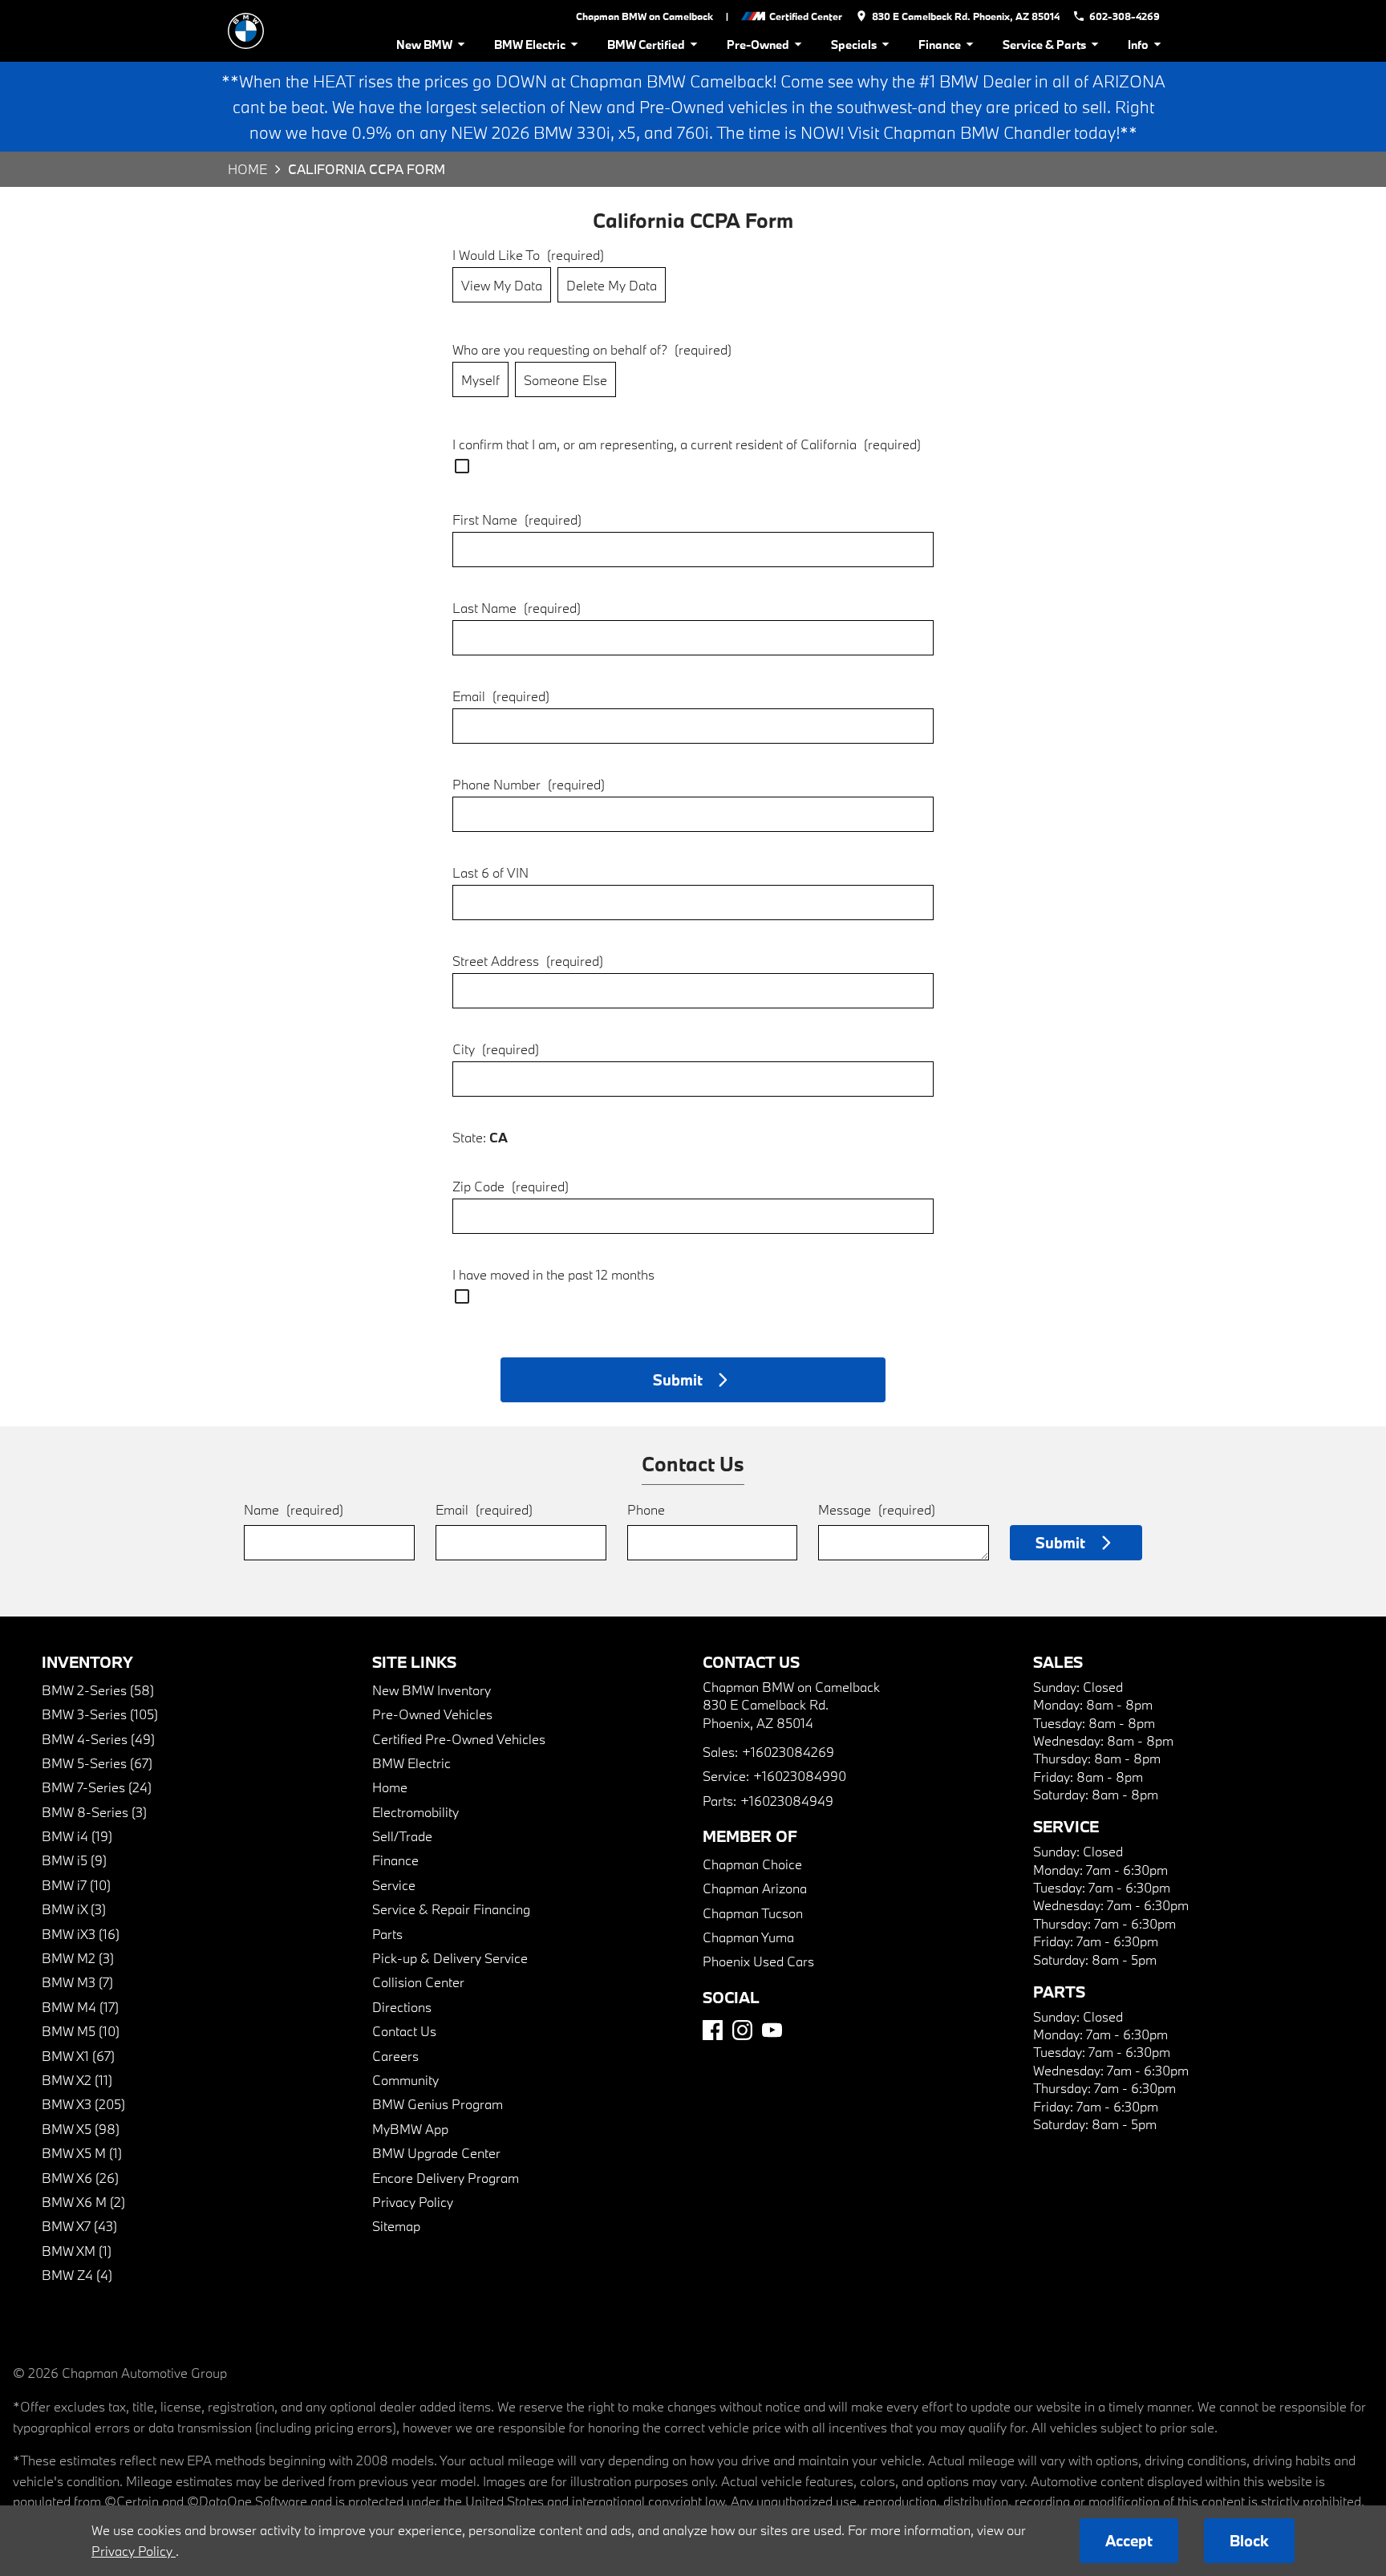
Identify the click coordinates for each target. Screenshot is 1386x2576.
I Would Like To (528, 255)
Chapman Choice (752, 1864)
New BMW (424, 45)
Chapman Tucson (753, 1913)
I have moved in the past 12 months (553, 1274)
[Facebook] (713, 2030)
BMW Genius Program (438, 2104)
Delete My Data (612, 285)
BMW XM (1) (77, 2251)
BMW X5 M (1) (82, 2153)
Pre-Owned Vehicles (432, 1714)
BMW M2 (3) (78, 1958)
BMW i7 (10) (76, 1885)
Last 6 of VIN (490, 872)
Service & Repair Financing (451, 1909)
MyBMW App (410, 2129)
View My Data (502, 285)
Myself (480, 380)
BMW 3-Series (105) (100, 1714)
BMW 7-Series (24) (97, 1787)
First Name (517, 519)
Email (501, 696)
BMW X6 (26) (80, 2178)
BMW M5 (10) (81, 2031)
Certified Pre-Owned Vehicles (459, 1739)
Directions (402, 2007)
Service (394, 1885)
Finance (940, 45)
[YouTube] (772, 2030)
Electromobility (415, 1812)
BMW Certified (646, 45)
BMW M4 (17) (80, 2007)
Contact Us (404, 2031)
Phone (646, 1509)
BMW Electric (530, 45)
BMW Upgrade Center (436, 2153)
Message (877, 1509)
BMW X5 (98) (81, 2129)
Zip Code (511, 1186)
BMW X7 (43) (79, 2226)
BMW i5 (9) (74, 1860)
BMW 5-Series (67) (97, 1763)
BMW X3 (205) (83, 2104)
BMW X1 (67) (78, 2056)
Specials (854, 45)
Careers (395, 2056)
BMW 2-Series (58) (98, 1690)
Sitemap (396, 2226)
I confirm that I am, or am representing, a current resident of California (687, 444)
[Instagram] (742, 2030)
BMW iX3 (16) (81, 1934)
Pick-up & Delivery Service (450, 1958)
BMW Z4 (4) (77, 2275)
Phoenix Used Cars (758, 1961)
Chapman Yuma (748, 1937)
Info (1138, 45)
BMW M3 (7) (77, 1982)
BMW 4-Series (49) (98, 1739)
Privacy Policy (413, 2202)
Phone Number (529, 784)
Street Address (528, 961)
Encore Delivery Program (446, 2178)
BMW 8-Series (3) (94, 1812)
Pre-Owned (758, 45)
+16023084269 (788, 1752)
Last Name (517, 608)
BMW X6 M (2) (83, 2202)
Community (405, 2080)
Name (294, 1509)
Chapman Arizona (755, 1888)
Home (247, 169)
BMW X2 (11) (77, 2080)
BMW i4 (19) (77, 1836)
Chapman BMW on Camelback (644, 16)
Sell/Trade (402, 1836)
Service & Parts (1044, 45)
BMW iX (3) (74, 1909)
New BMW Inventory (432, 1690)
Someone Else (565, 380)
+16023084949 (787, 1801)
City (496, 1049)
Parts (387, 1934)
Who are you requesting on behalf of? (592, 349)
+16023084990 (800, 1776)
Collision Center (418, 1982)
